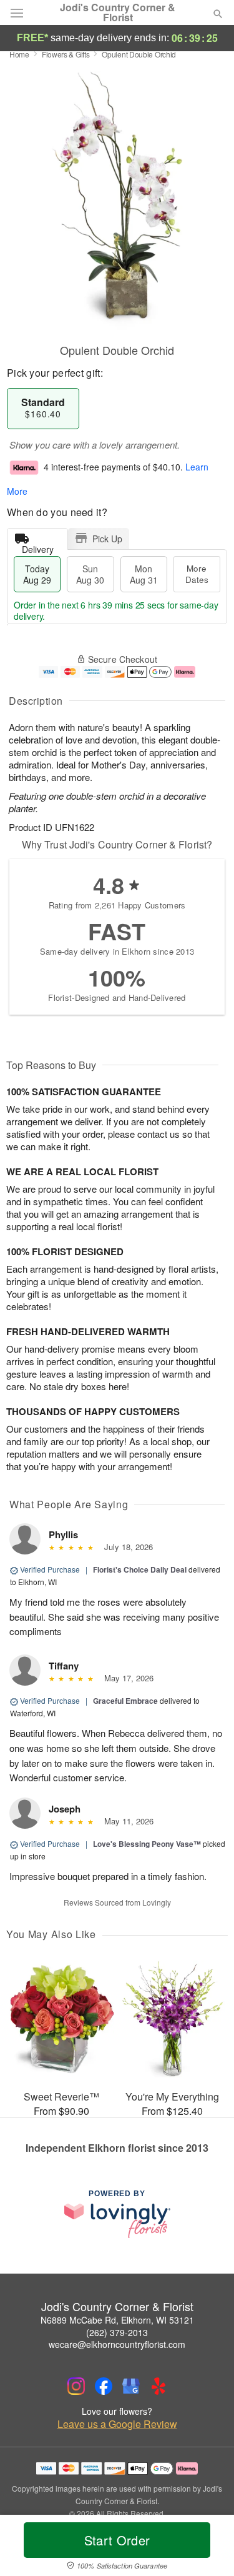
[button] (207, 2548)
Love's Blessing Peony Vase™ (147, 1844)
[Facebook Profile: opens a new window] (104, 2386)
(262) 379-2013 (117, 2332)
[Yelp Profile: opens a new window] (158, 2386)
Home (19, 54)
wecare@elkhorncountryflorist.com (117, 2344)
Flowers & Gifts (66, 54)
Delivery (38, 546)
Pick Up (107, 539)
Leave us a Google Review (117, 2424)
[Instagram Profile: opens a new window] (76, 2386)
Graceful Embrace (125, 1701)
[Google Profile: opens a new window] (131, 2386)
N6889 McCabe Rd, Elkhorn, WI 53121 (117, 2320)
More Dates (197, 574)
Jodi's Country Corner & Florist (118, 12)
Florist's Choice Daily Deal (140, 1569)
